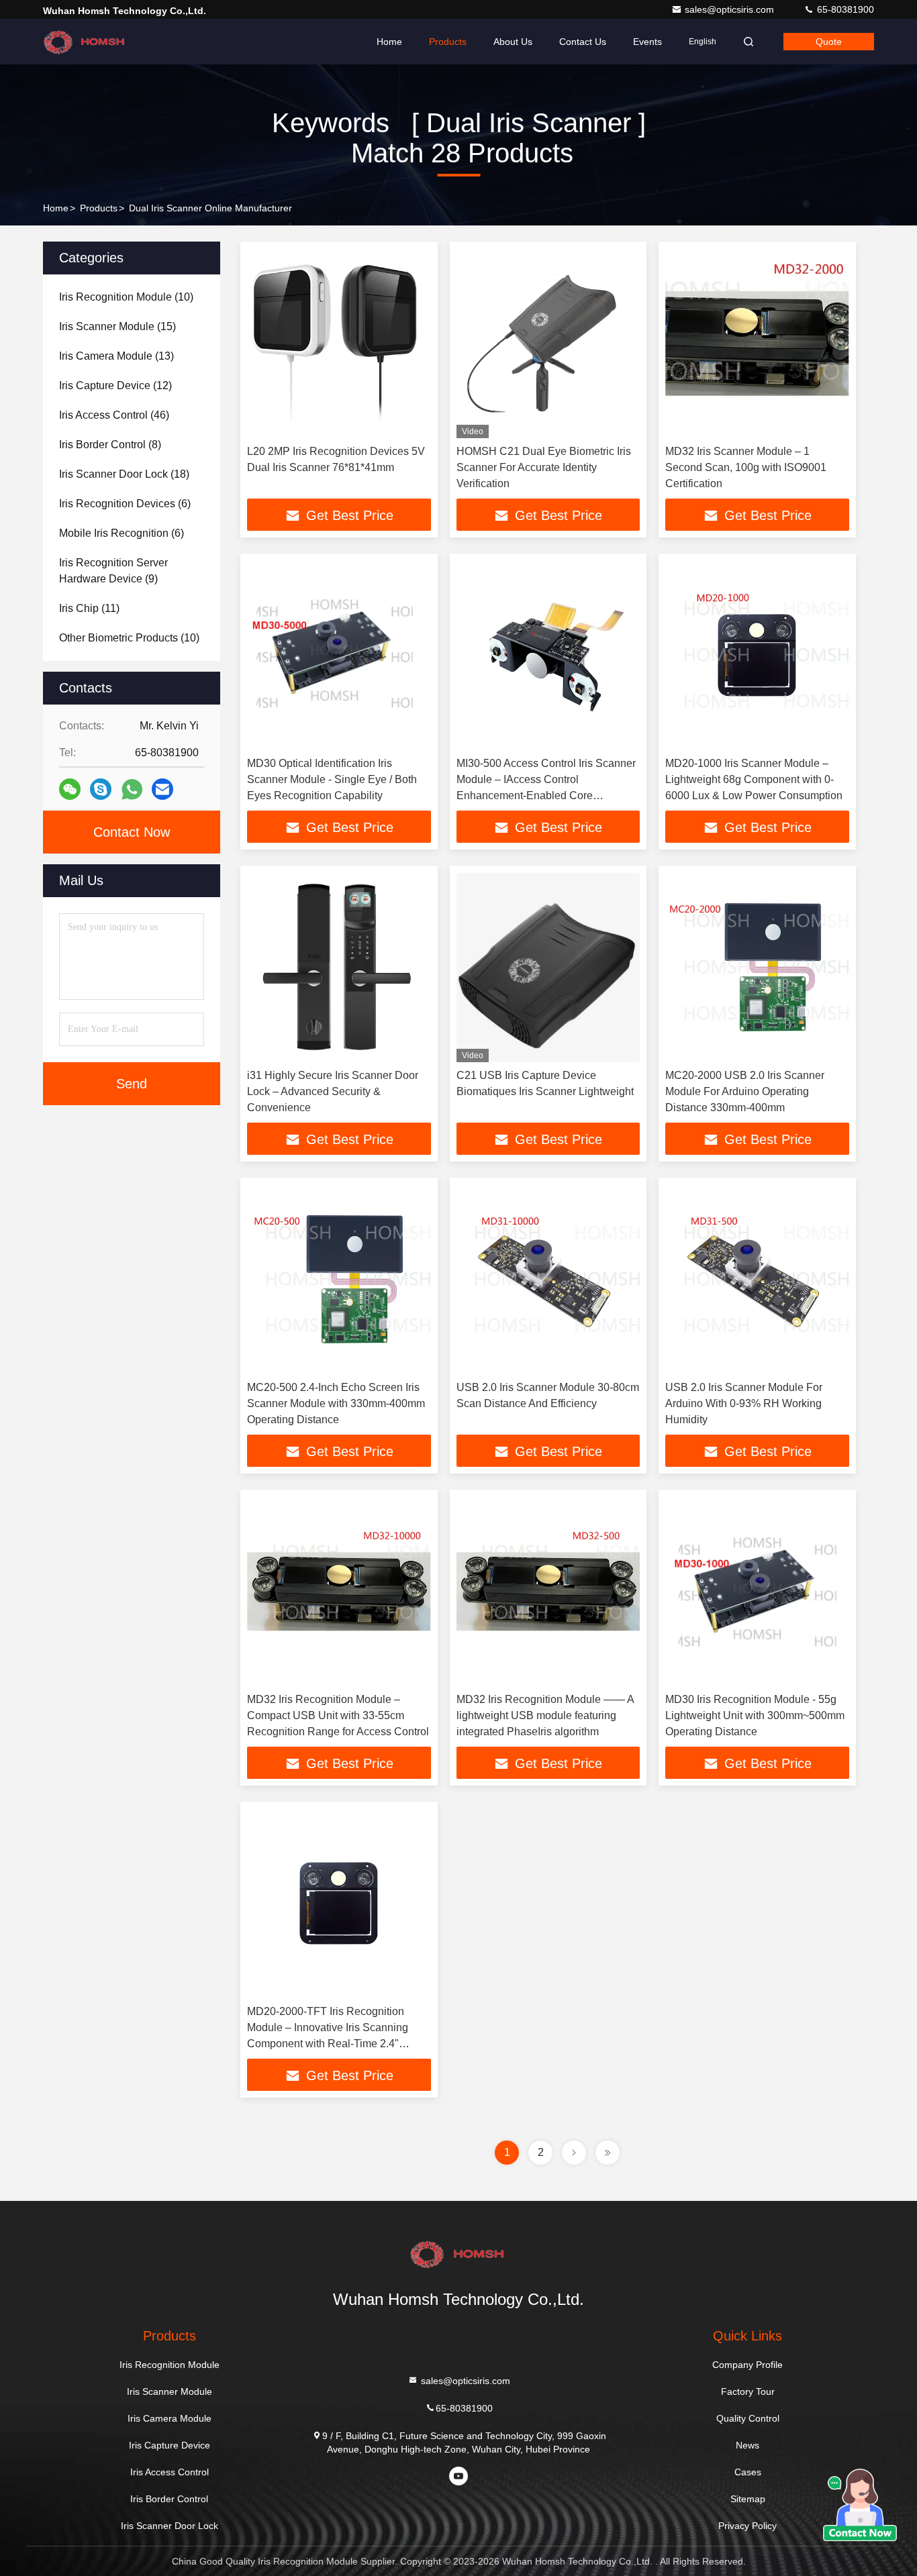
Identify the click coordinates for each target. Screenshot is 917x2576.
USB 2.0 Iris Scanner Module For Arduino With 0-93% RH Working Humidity (744, 1403)
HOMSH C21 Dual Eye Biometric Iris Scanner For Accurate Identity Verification (544, 467)
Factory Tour (748, 2391)
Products (448, 42)
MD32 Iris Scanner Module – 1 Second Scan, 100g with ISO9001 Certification (746, 467)
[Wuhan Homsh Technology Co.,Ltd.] (85, 42)
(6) (125, 504)
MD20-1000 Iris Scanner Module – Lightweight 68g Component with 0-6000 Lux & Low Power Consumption (754, 779)
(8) (110, 445)
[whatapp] (132, 789)
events (647, 42)
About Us (513, 42)
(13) (116, 356)
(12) (115, 385)
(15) (117, 326)
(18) (124, 474)
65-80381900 (844, 9)
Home (389, 42)
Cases (748, 2472)
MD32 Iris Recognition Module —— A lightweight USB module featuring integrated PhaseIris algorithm (545, 1715)
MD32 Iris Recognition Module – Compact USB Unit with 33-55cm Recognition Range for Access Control (338, 1715)
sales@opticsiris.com (731, 9)
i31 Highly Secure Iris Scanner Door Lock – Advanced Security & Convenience (333, 1091)
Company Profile (747, 2365)
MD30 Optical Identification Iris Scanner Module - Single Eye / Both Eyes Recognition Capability (332, 779)
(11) (89, 608)
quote (829, 42)
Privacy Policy (747, 2526)
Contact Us (583, 42)
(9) (113, 571)
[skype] (101, 789)
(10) (126, 297)
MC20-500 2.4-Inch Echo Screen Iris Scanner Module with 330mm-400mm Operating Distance (336, 1403)
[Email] (162, 789)
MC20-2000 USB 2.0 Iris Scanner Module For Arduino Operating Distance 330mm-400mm (745, 1091)
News (747, 2445)
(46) (114, 415)
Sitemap (748, 2499)
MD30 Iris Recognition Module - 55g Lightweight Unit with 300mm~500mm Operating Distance (755, 1715)
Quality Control (748, 2418)
